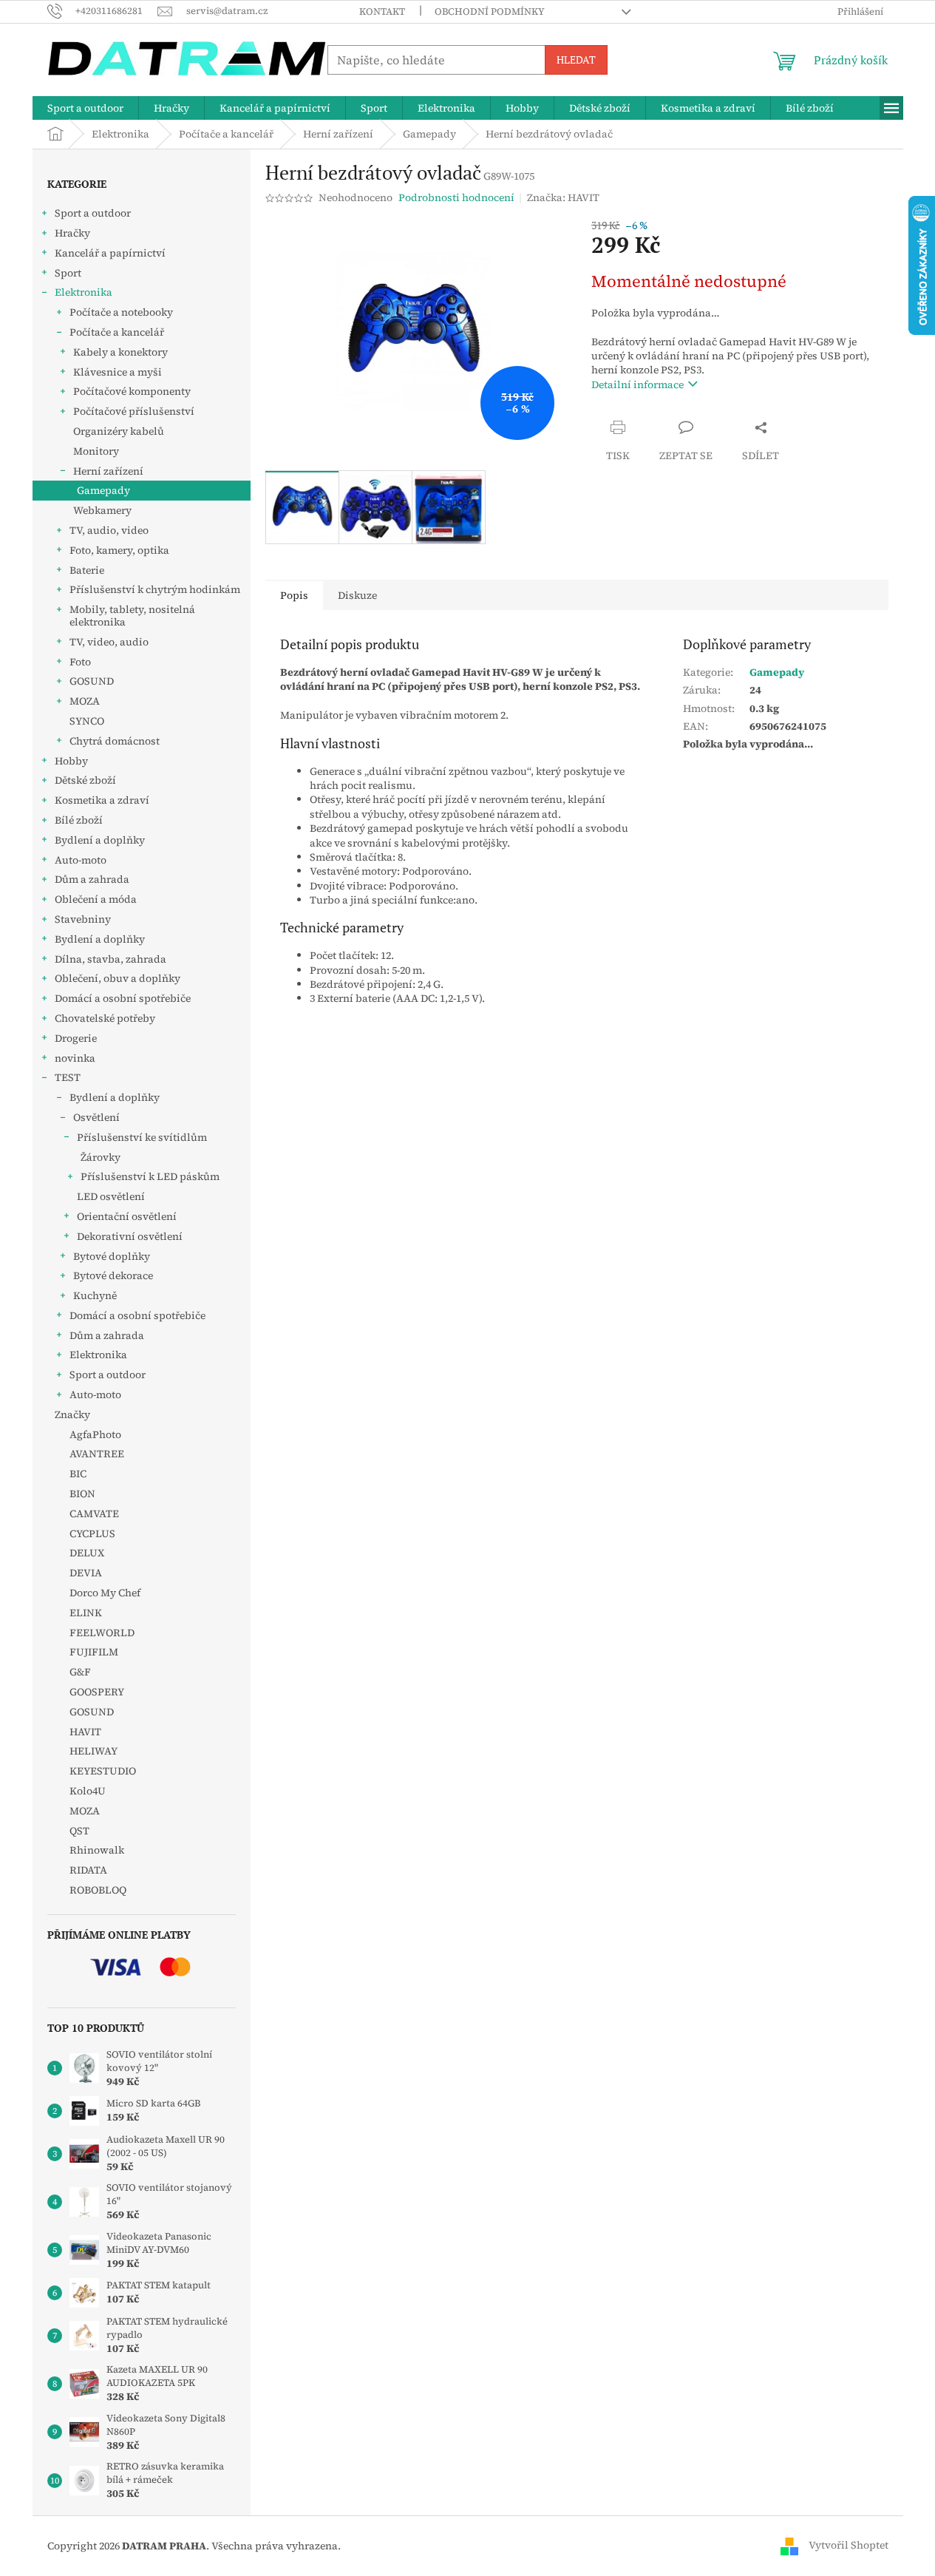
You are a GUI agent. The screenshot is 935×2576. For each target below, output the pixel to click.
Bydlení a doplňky (100, 840)
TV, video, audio (109, 642)
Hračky (72, 233)
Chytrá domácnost (115, 741)
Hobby (71, 761)
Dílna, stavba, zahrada (110, 959)
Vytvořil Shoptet (849, 2545)
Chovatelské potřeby (105, 1018)
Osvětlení (96, 1117)
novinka (75, 1058)
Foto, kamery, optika (119, 550)
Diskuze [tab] (357, 595)
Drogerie (76, 1038)
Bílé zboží (79, 820)
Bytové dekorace (113, 1275)
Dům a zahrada (92, 879)
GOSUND (92, 681)
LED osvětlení (111, 1196)
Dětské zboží (85, 780)
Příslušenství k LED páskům (150, 1176)
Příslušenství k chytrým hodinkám (155, 589)
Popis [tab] (294, 595)
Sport (68, 273)
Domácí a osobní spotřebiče (123, 998)
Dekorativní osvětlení (130, 1236)
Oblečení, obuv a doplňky (118, 978)
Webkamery (102, 510)
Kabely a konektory (120, 352)
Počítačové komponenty (132, 391)
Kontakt (382, 11)
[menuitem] (85, 108)
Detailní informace (637, 384)
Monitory (96, 451)
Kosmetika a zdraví (102, 800)
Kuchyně (95, 1295)
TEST (68, 1077)
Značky (72, 1414)
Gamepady (103, 490)
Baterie (87, 570)
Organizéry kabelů (119, 431)
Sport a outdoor (93, 213)
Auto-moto (81, 860)
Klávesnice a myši (118, 372)
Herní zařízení (108, 471)
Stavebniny (83, 919)
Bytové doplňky (112, 1256)
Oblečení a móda (96, 899)
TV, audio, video (109, 530)
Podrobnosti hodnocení (456, 198)
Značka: (563, 197)
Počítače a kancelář (117, 332)
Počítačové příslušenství (134, 411)
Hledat (576, 60)
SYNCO (87, 721)
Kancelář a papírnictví (110, 253)
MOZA (85, 701)
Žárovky (101, 1157)
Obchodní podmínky (490, 11)
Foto (80, 662)
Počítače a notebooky (121, 312)
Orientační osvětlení (127, 1216)
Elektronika (84, 292)
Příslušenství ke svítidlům (142, 1137)
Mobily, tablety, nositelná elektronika (132, 616)
